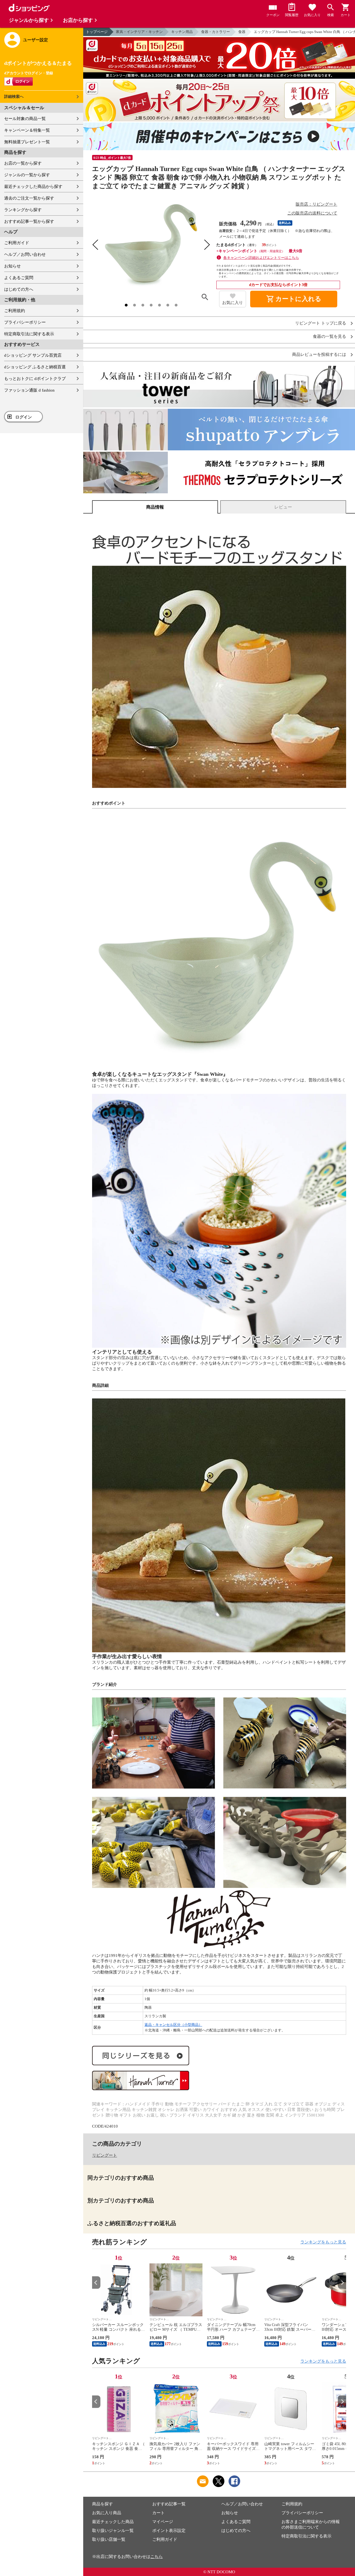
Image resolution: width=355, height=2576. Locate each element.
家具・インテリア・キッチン (139, 32)
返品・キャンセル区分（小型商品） (173, 2025)
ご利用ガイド (17, 243)
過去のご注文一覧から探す (29, 198)
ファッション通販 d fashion (29, 390)
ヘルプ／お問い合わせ (25, 254)
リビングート (105, 2155)
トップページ (97, 32)
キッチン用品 (182, 32)
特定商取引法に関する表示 (29, 334)
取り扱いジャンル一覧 (113, 2531)
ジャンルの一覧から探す (27, 175)
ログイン (24, 417)
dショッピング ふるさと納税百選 (35, 367)
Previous (96, 2283)
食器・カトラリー (215, 32)
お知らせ (12, 266)
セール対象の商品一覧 (25, 119)
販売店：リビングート (316, 204)
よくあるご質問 (19, 278)
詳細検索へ (14, 97)
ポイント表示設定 (169, 2531)
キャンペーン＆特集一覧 (27, 130)
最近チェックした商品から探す (33, 187)
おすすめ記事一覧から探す (29, 221)
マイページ (163, 2522)
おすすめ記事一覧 (169, 2504)
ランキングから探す (23, 210)
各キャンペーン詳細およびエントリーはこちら (261, 258)
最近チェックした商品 (113, 2522)
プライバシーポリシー (25, 322)
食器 (242, 32)
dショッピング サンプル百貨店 (33, 355)
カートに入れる (294, 299)
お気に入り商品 (107, 2513)
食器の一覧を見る (329, 337)
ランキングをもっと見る (323, 2242)
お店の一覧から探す (23, 163)
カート (159, 2513)
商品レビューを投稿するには (319, 355)
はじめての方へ (19, 289)
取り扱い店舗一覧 (109, 2539)
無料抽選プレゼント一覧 (27, 142)
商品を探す (102, 2504)
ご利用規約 (15, 311)
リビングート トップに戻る (321, 323)
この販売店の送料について (312, 213)
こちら (157, 2557)
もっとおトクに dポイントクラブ (35, 379)
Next (342, 2283)
